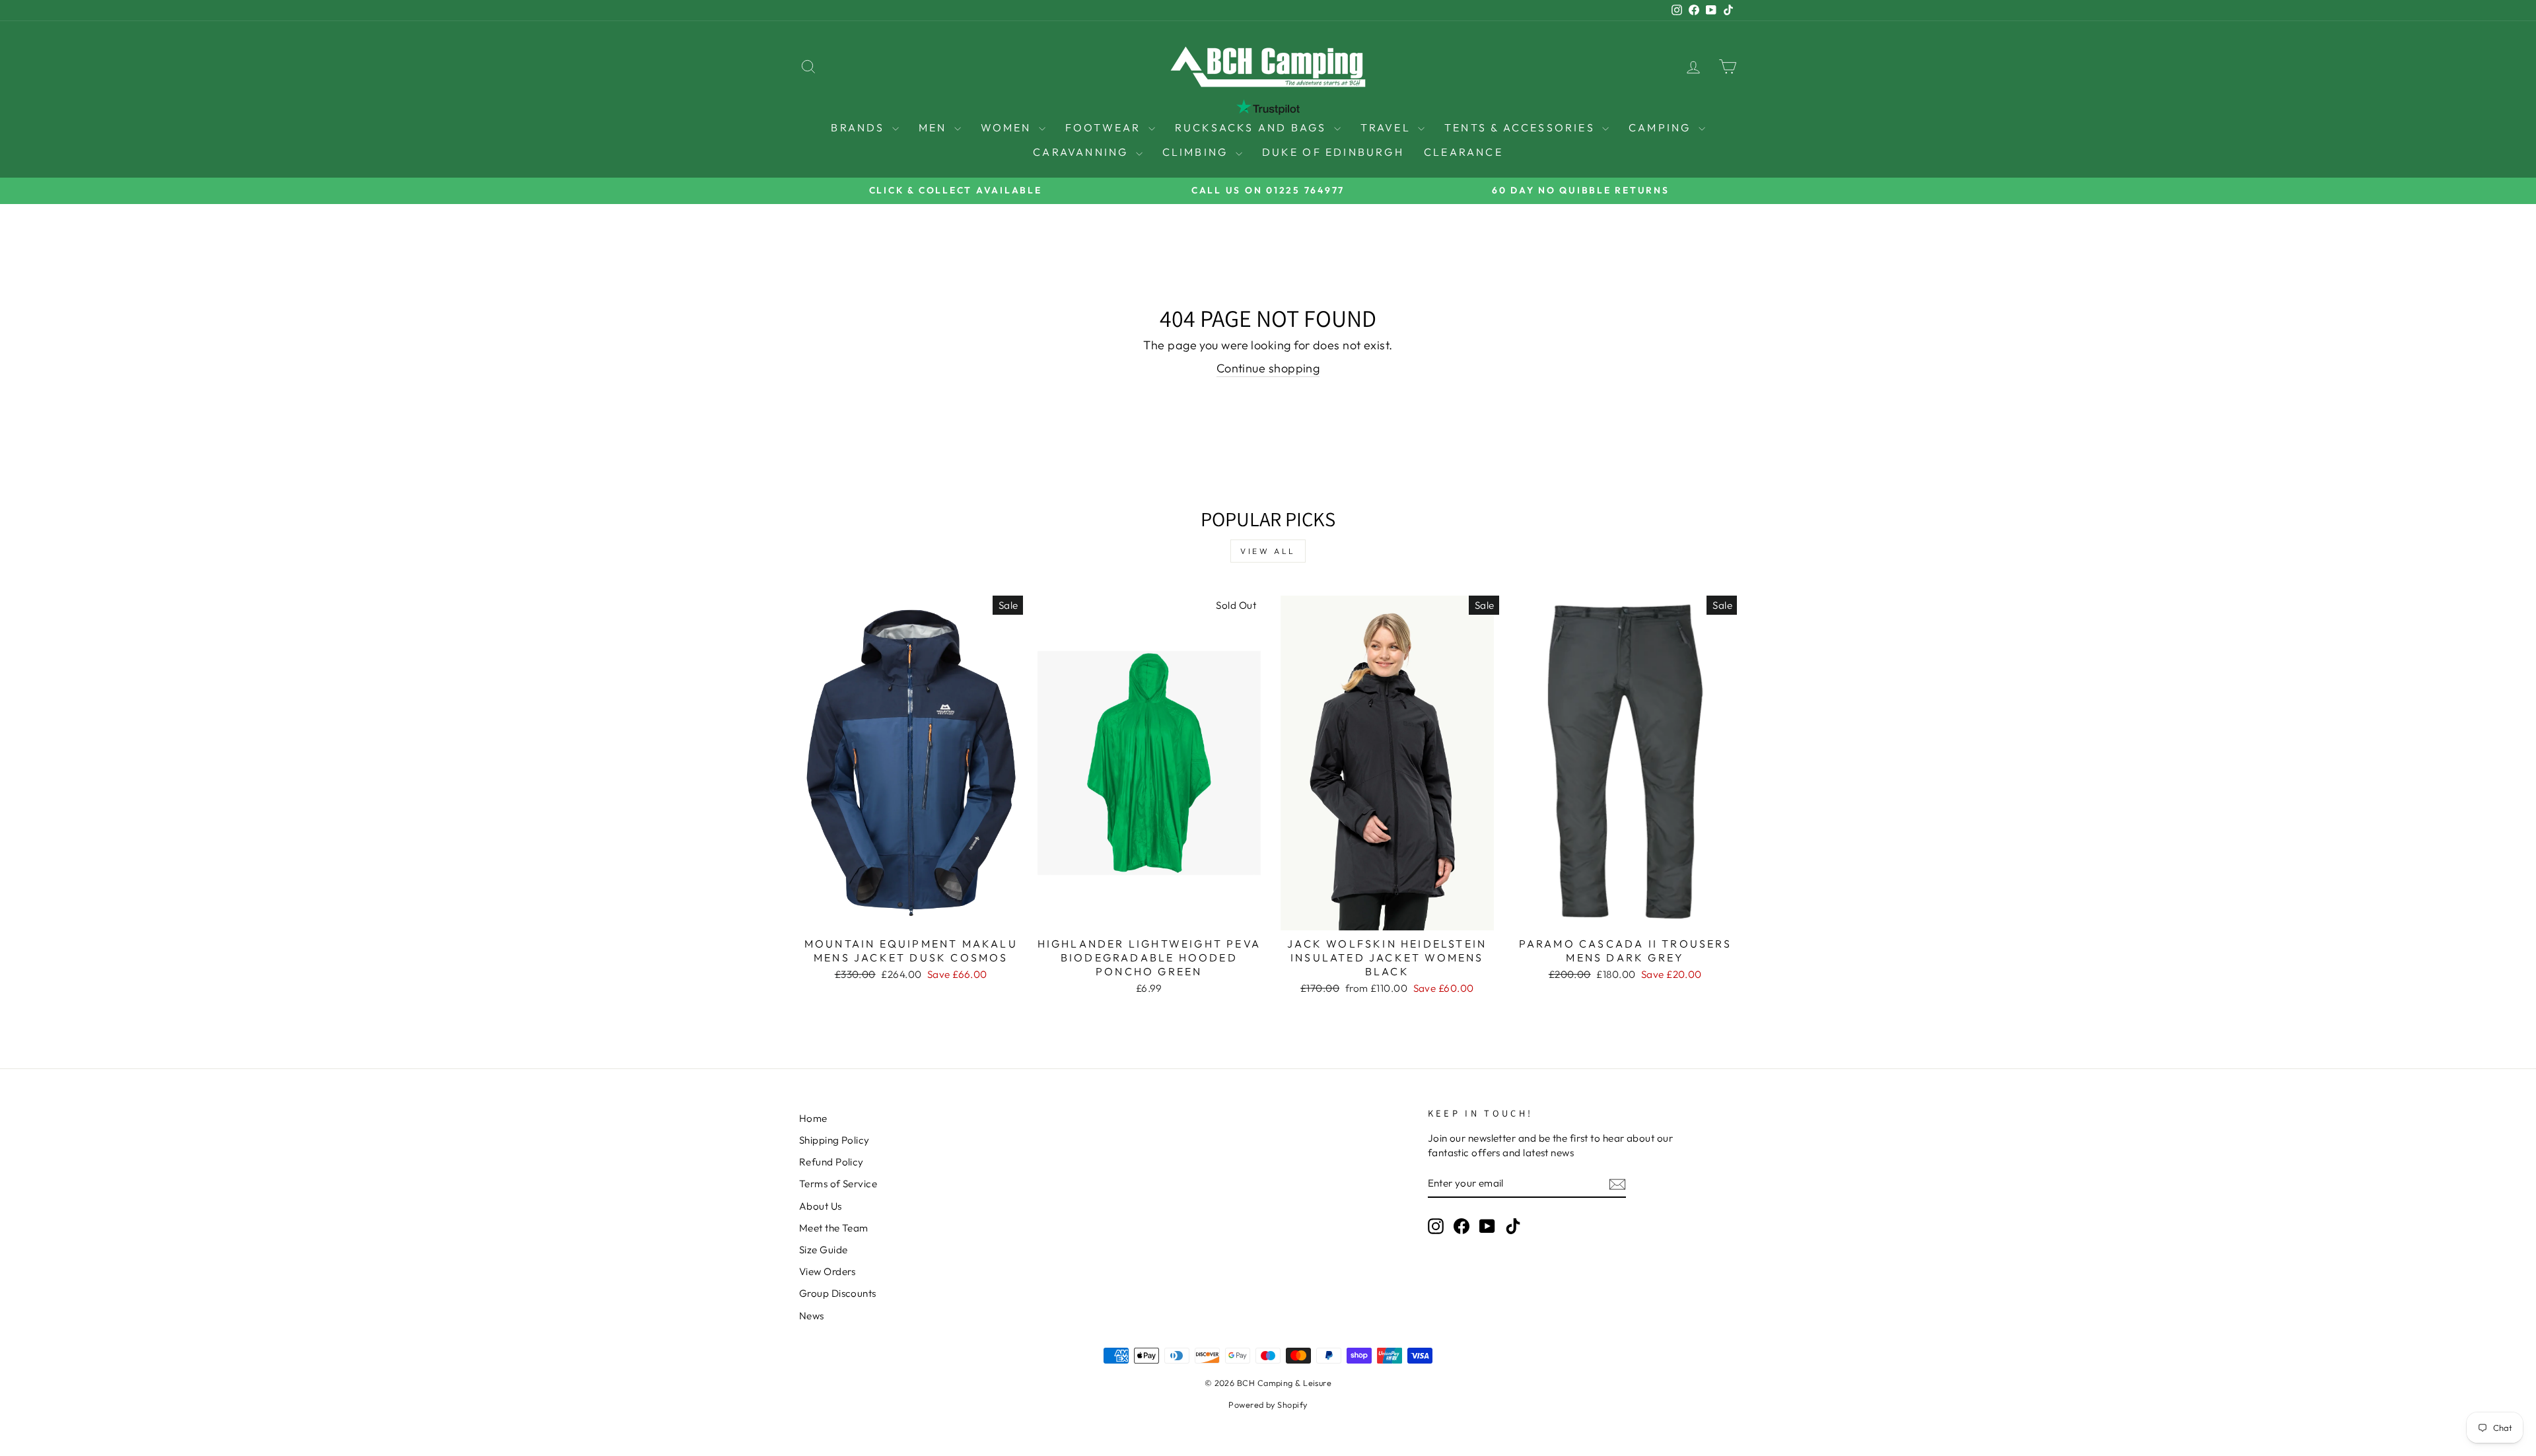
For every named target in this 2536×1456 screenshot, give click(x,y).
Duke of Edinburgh (1333, 152)
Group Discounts (838, 1293)
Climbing (1197, 152)
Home (813, 1118)
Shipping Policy (834, 1140)
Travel (1388, 127)
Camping (1662, 127)
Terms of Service (838, 1184)
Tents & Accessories (1522, 127)
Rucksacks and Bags (1253, 127)
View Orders (828, 1271)
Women (1008, 127)
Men (935, 127)
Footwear (1105, 127)
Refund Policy (831, 1162)
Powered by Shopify (1268, 1404)
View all (1268, 551)
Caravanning (1082, 152)
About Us (821, 1206)
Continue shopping (1268, 368)
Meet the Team (834, 1228)
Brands (860, 127)
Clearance (1463, 152)
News (812, 1316)
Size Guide (824, 1250)
